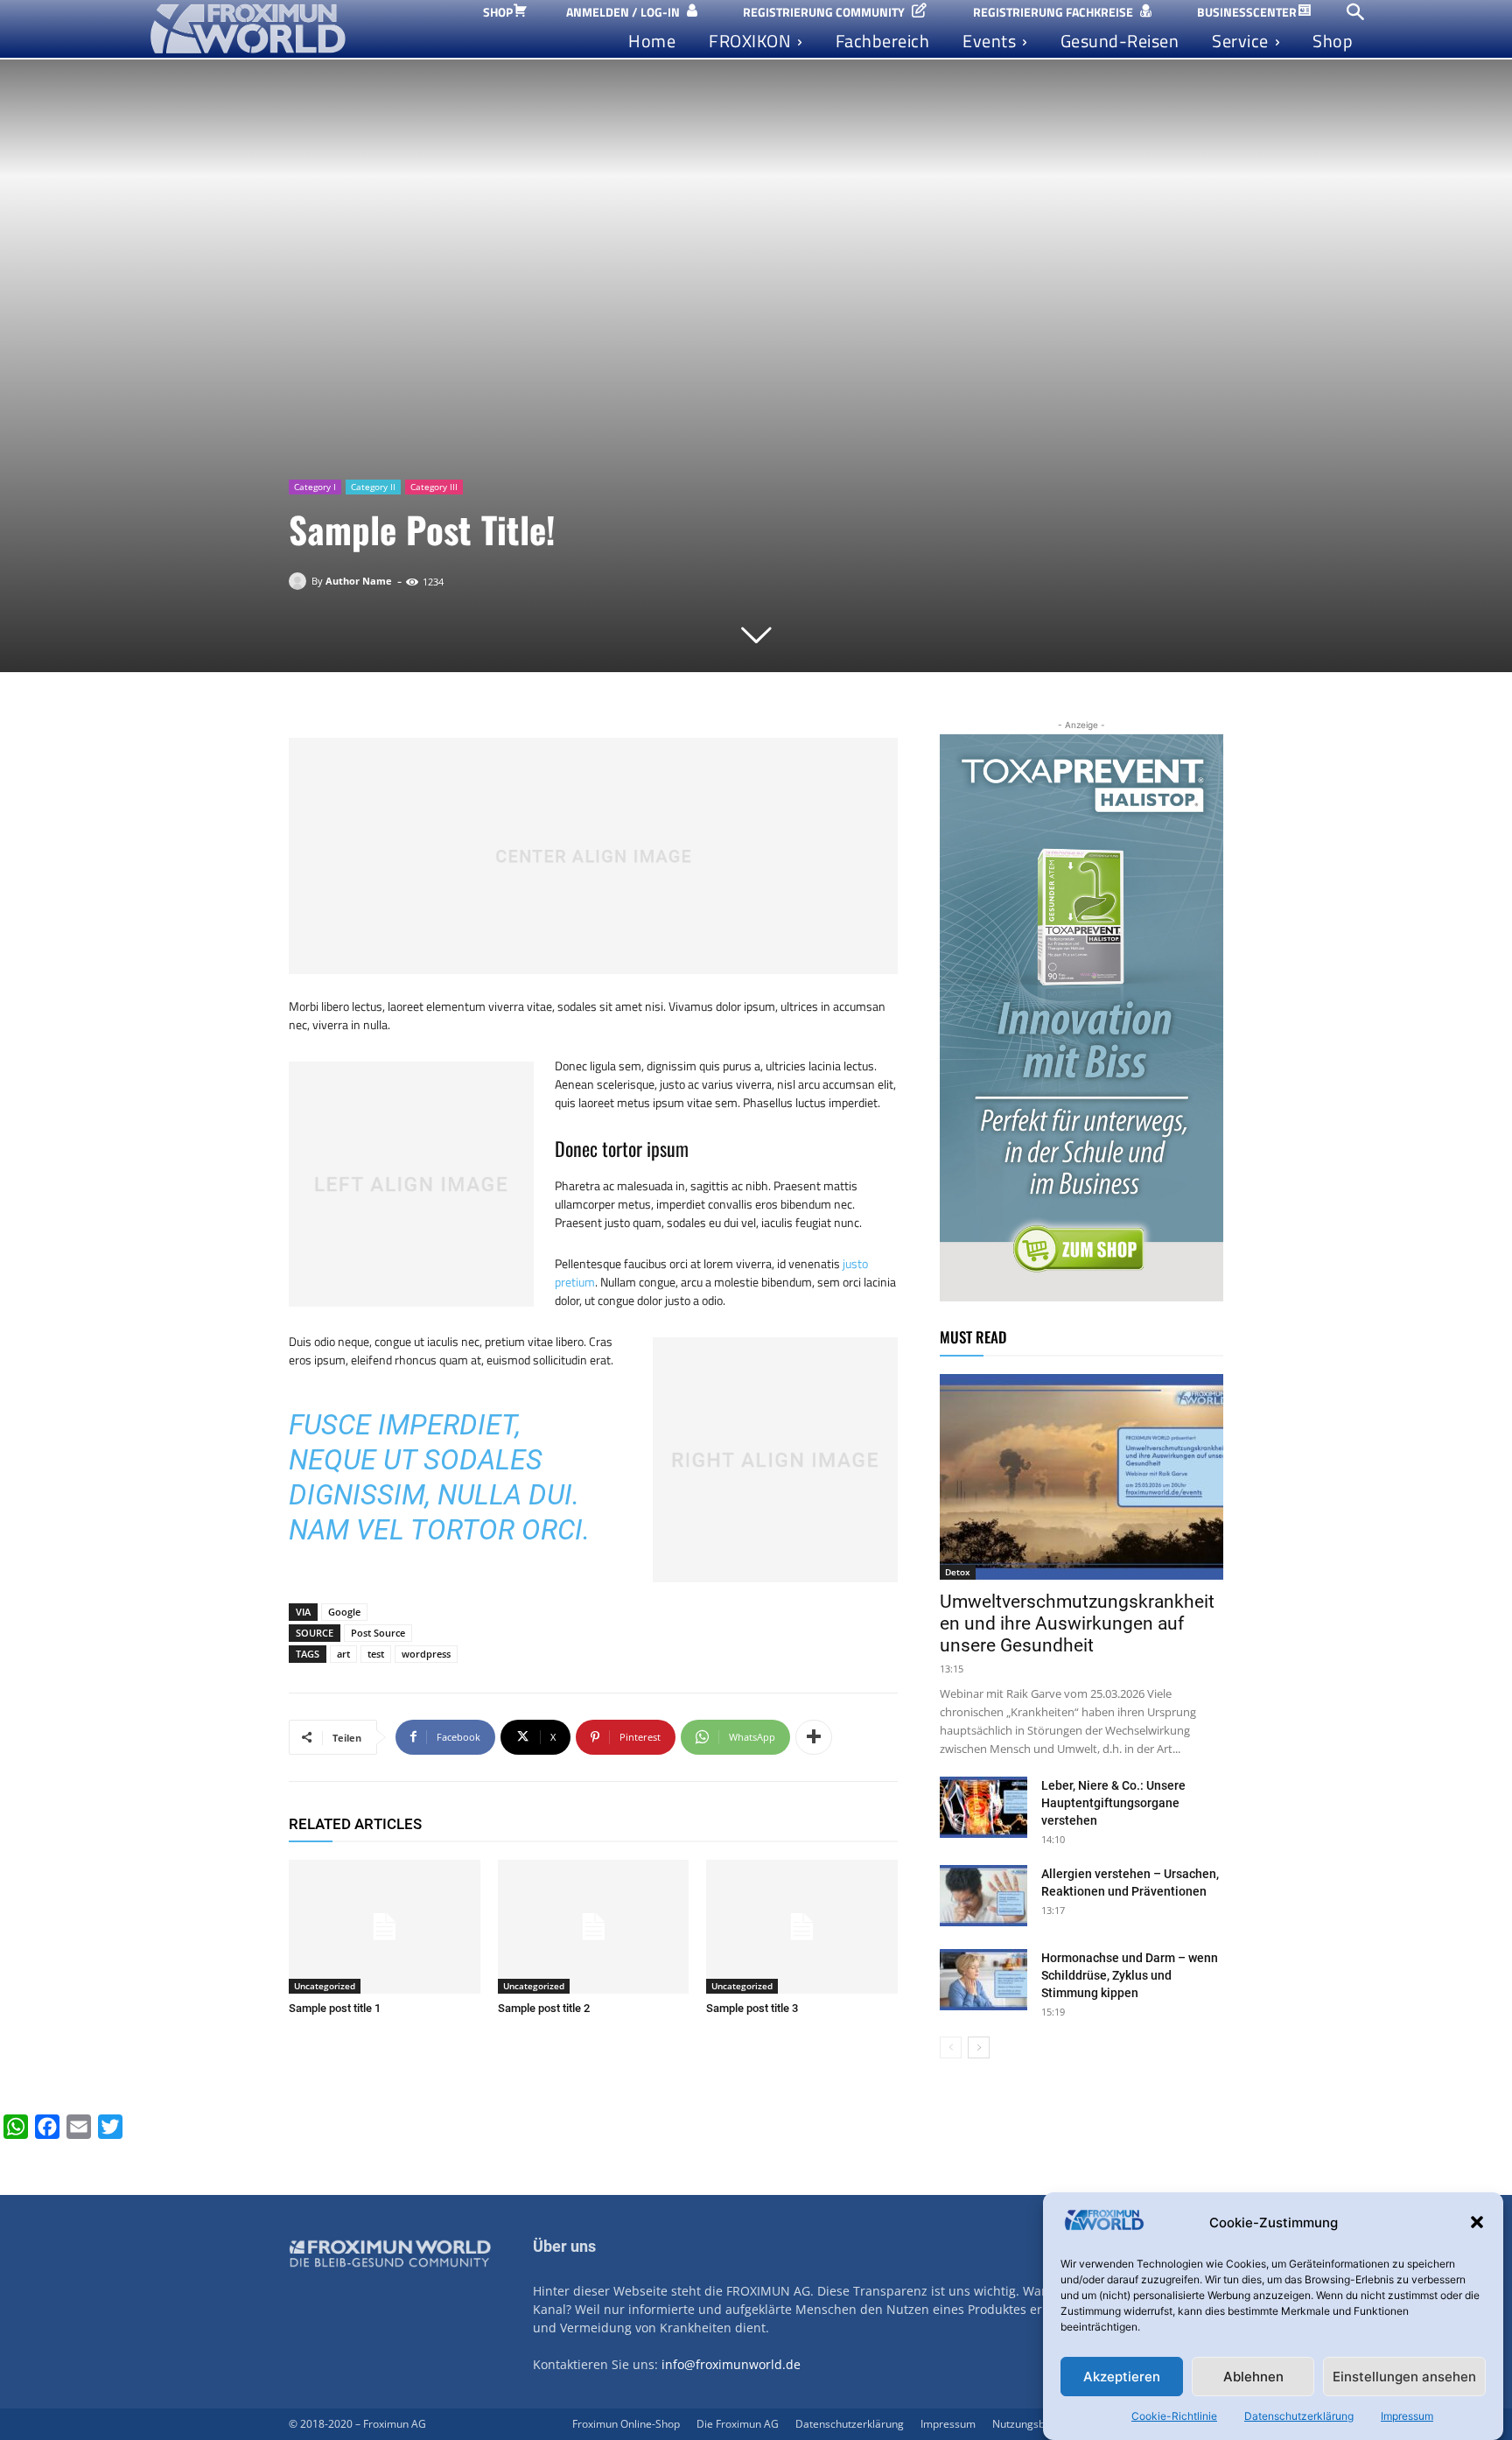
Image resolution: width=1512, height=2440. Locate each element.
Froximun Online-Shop (626, 2424)
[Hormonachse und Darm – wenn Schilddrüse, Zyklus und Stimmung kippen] (983, 1980)
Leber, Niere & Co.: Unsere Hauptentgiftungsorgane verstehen (1113, 1803)
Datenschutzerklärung (1299, 2416)
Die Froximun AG (738, 2424)
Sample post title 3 (752, 2008)
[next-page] (979, 2047)
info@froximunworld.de (731, 2364)
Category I (315, 487)
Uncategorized (325, 1986)
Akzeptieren (1122, 2377)
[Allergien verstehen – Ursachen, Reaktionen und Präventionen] (983, 1896)
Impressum (1407, 2416)
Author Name (359, 581)
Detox (958, 1572)
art (343, 1654)
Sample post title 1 (335, 2008)
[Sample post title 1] (385, 1927)
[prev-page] (951, 2047)
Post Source (378, 1633)
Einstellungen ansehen (1404, 2377)
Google (344, 1612)
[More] (814, 1737)
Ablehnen (1253, 2377)
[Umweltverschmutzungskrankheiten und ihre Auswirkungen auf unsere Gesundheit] (1081, 1477)
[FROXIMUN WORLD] (299, 29)
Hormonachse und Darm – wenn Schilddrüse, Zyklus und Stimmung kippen (1130, 1975)
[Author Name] (300, 581)
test (376, 1654)
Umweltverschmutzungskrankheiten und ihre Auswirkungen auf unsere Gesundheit (1077, 1623)
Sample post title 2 (544, 2008)
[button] (1477, 2222)
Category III (434, 487)
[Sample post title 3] (802, 1927)
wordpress (426, 1654)
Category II (373, 487)
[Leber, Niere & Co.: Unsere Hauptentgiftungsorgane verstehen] (983, 1807)
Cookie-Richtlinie (1174, 2416)
